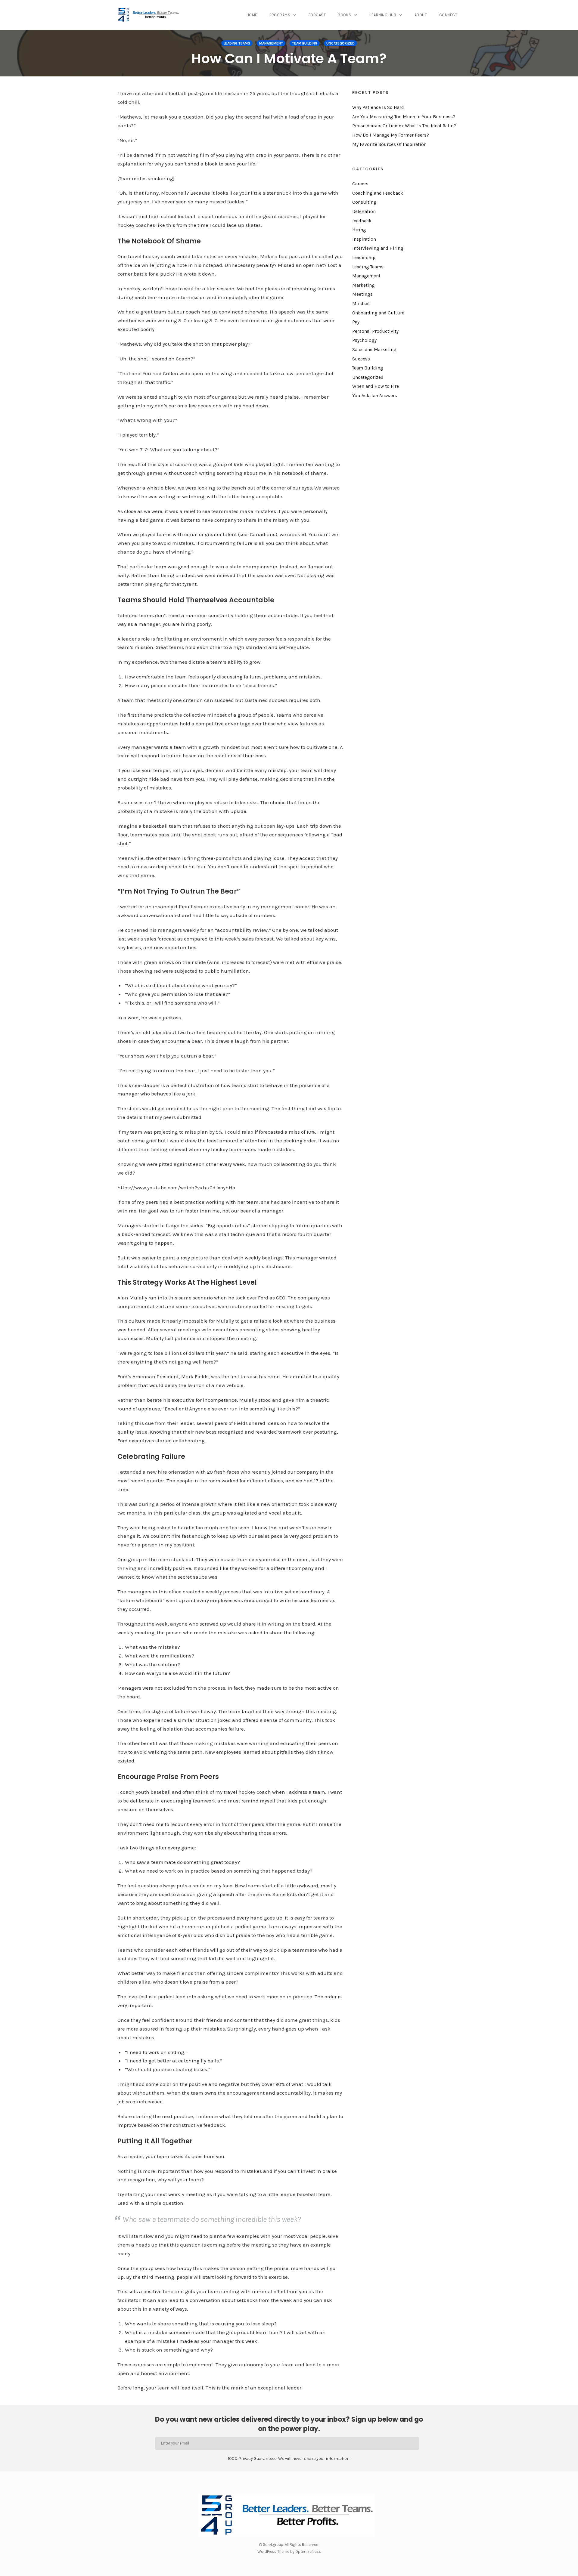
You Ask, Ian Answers (375, 396)
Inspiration (364, 239)
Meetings (362, 294)
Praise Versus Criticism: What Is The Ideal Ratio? (404, 126)
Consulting (364, 202)
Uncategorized (340, 43)
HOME (252, 15)
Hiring (359, 230)
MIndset (361, 304)
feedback (362, 221)
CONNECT (448, 15)
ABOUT (421, 15)
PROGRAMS (280, 15)
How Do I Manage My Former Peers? (391, 135)
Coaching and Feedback (378, 193)
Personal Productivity (375, 331)
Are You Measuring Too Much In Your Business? (404, 117)
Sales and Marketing (374, 350)
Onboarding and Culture (378, 313)
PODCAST (317, 15)
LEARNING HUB (383, 15)
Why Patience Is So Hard (378, 107)
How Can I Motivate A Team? (289, 59)
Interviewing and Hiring (378, 248)
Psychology (364, 340)
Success (361, 359)
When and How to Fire (376, 386)
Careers (360, 184)
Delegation (364, 212)
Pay (356, 322)
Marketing (364, 285)
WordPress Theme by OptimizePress (289, 2551)
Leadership (364, 258)
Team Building (305, 43)
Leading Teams (237, 43)
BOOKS (345, 15)
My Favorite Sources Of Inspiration (389, 144)
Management (271, 43)
